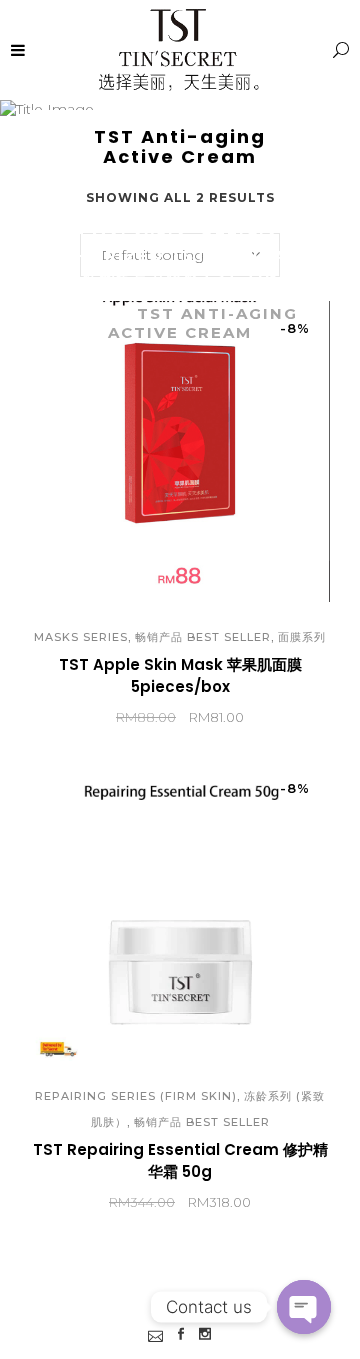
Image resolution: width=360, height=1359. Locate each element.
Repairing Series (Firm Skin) (136, 1096)
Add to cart (107, 718)
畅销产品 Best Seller (203, 637)
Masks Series (81, 637)
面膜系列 (302, 637)
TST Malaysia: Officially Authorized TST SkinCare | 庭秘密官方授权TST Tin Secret (180, 265)
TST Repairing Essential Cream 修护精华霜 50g (180, 1160)
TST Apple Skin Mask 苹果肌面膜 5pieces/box (180, 675)
